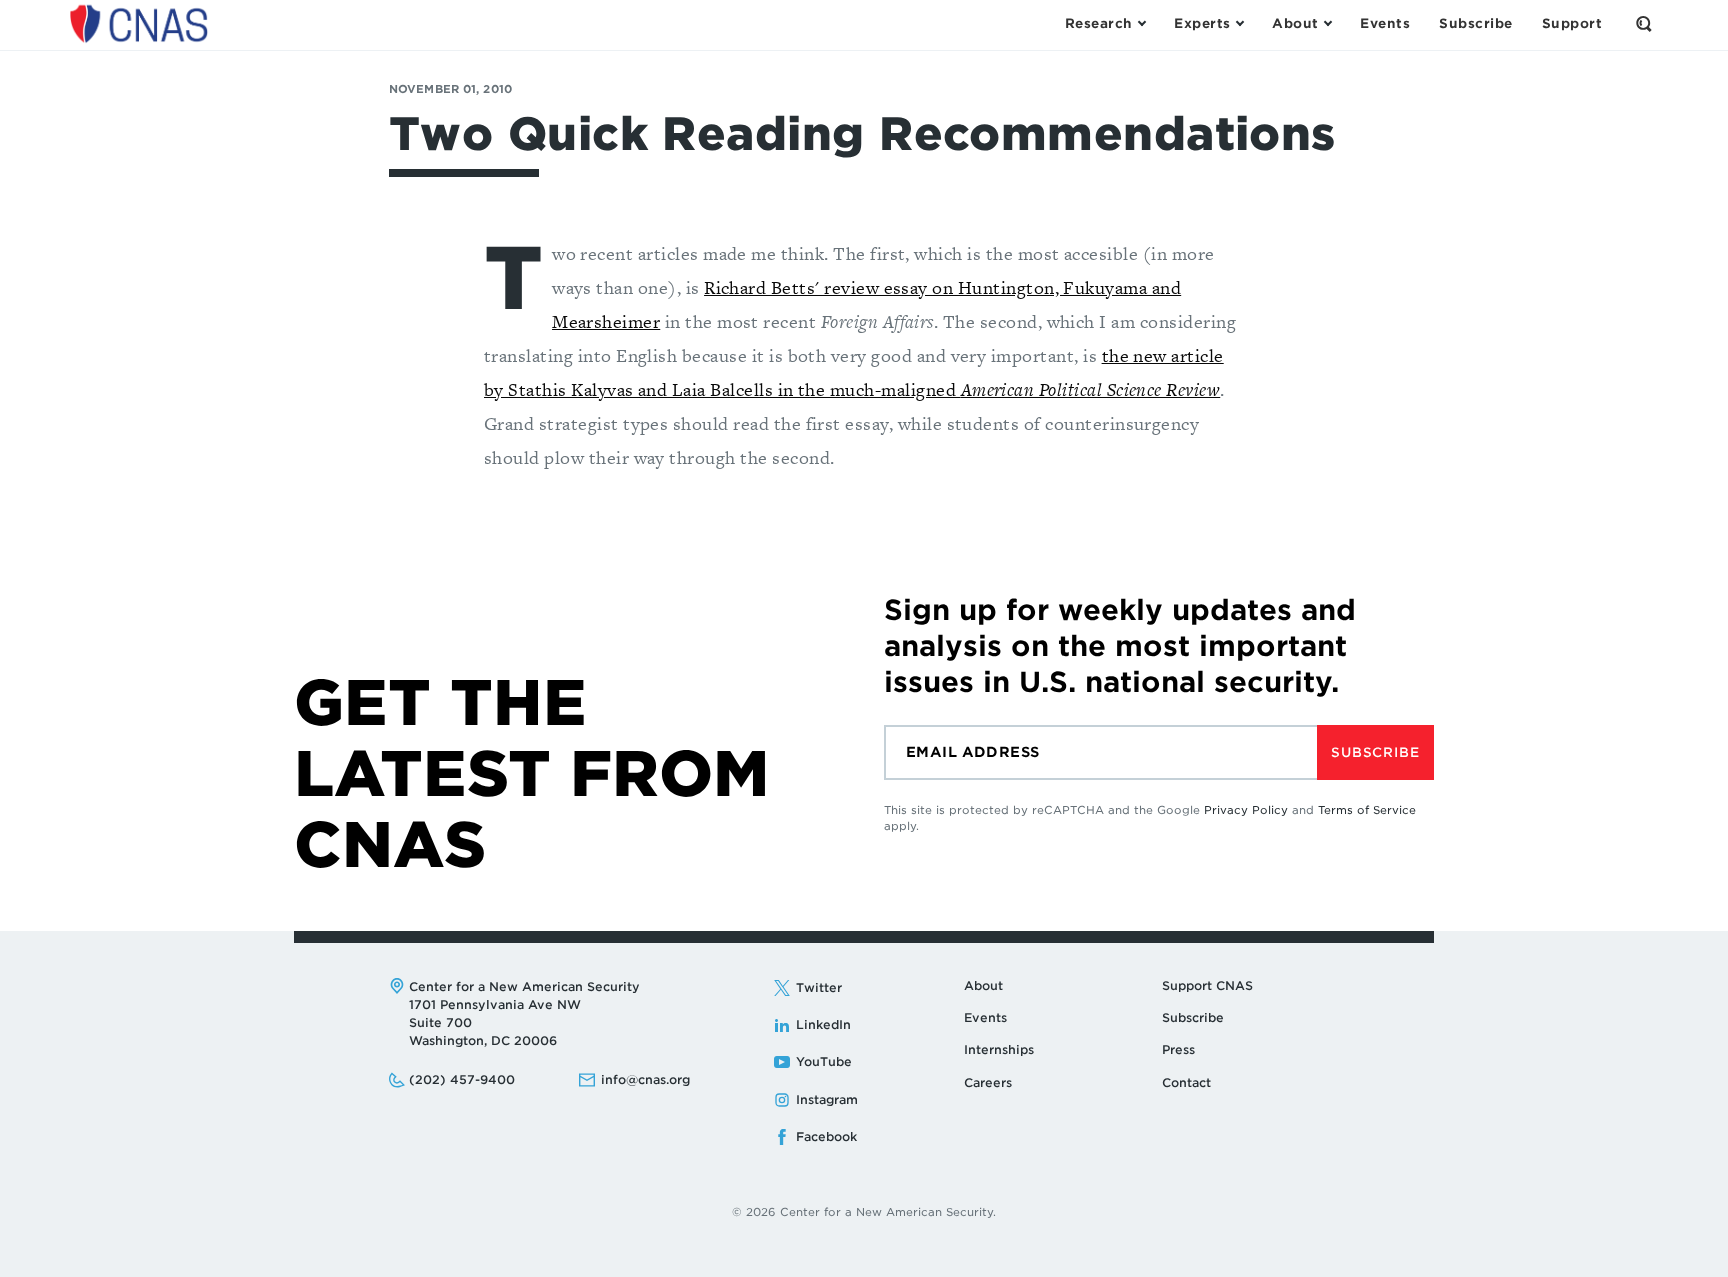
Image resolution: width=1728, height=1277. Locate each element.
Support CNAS (1207, 985)
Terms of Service (1367, 810)
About (983, 985)
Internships (999, 1049)
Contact (1186, 1082)
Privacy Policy (1246, 810)
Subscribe (1375, 752)
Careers (988, 1082)
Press (1178, 1049)
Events (985, 1017)
